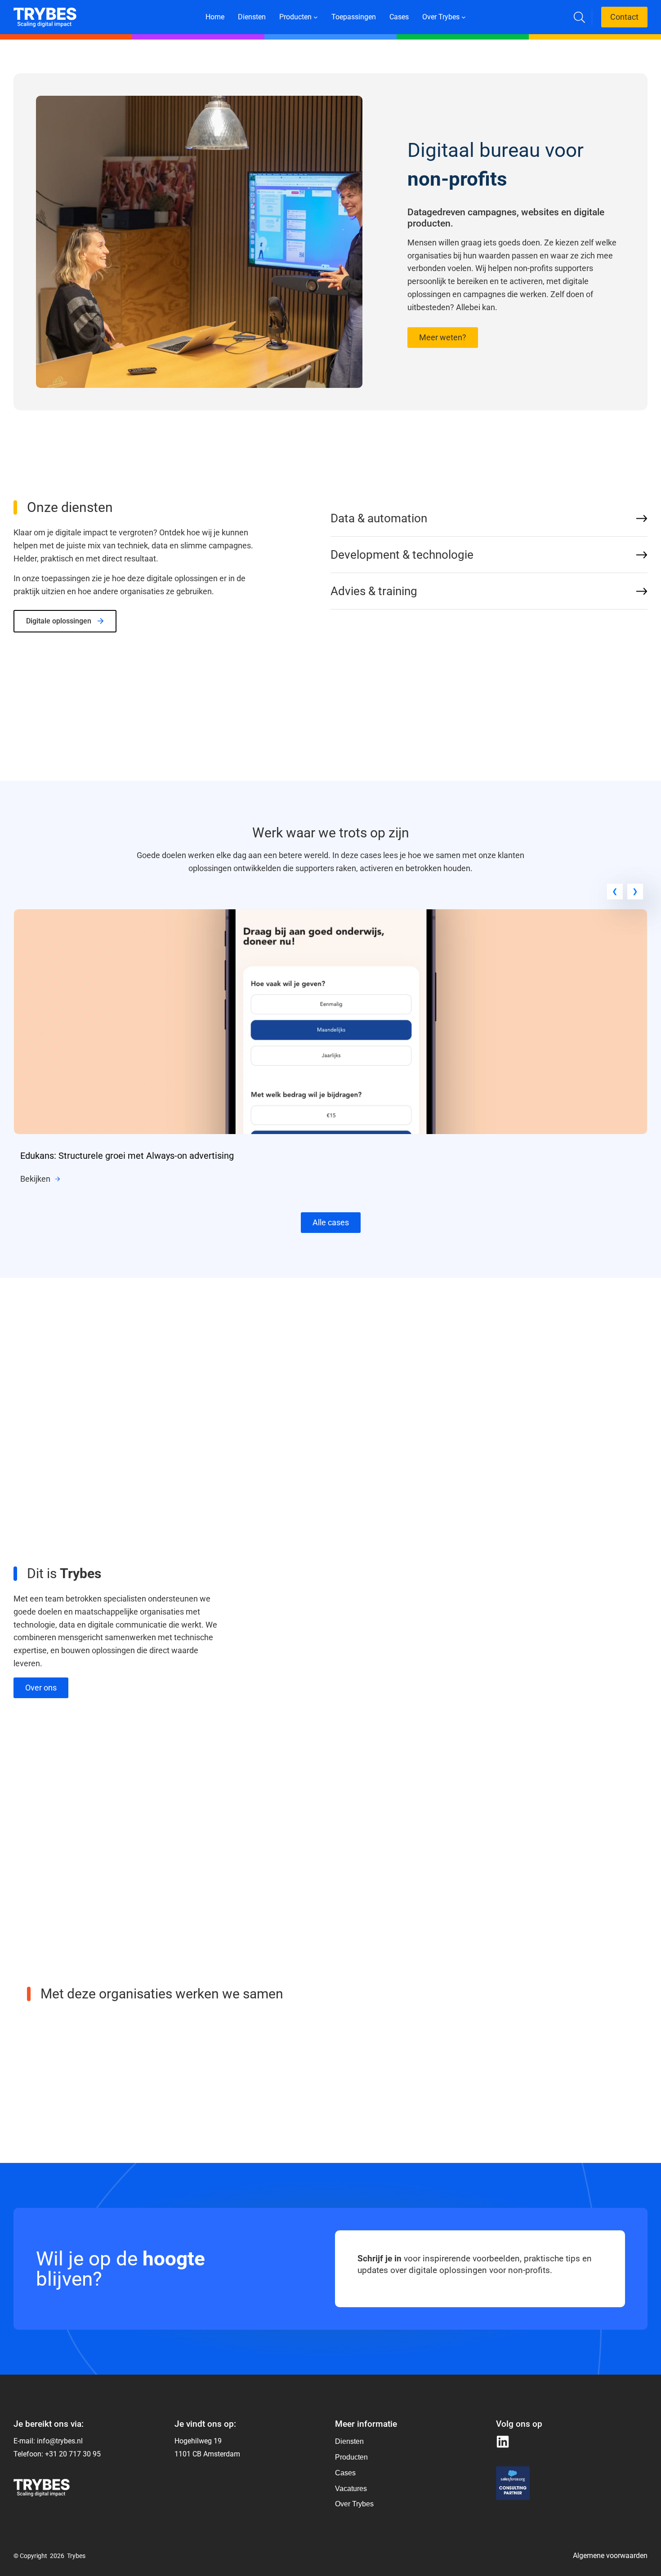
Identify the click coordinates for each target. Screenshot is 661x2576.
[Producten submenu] (316, 17)
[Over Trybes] (354, 2442)
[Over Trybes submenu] (464, 17)
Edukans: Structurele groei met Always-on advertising (127, 1156)
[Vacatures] (354, 2489)
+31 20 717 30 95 (73, 2454)
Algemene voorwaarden (610, 2556)
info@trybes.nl (60, 2441)
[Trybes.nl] (45, 13)
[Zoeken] (579, 17)
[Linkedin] (503, 2442)
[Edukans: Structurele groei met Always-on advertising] (330, 915)
